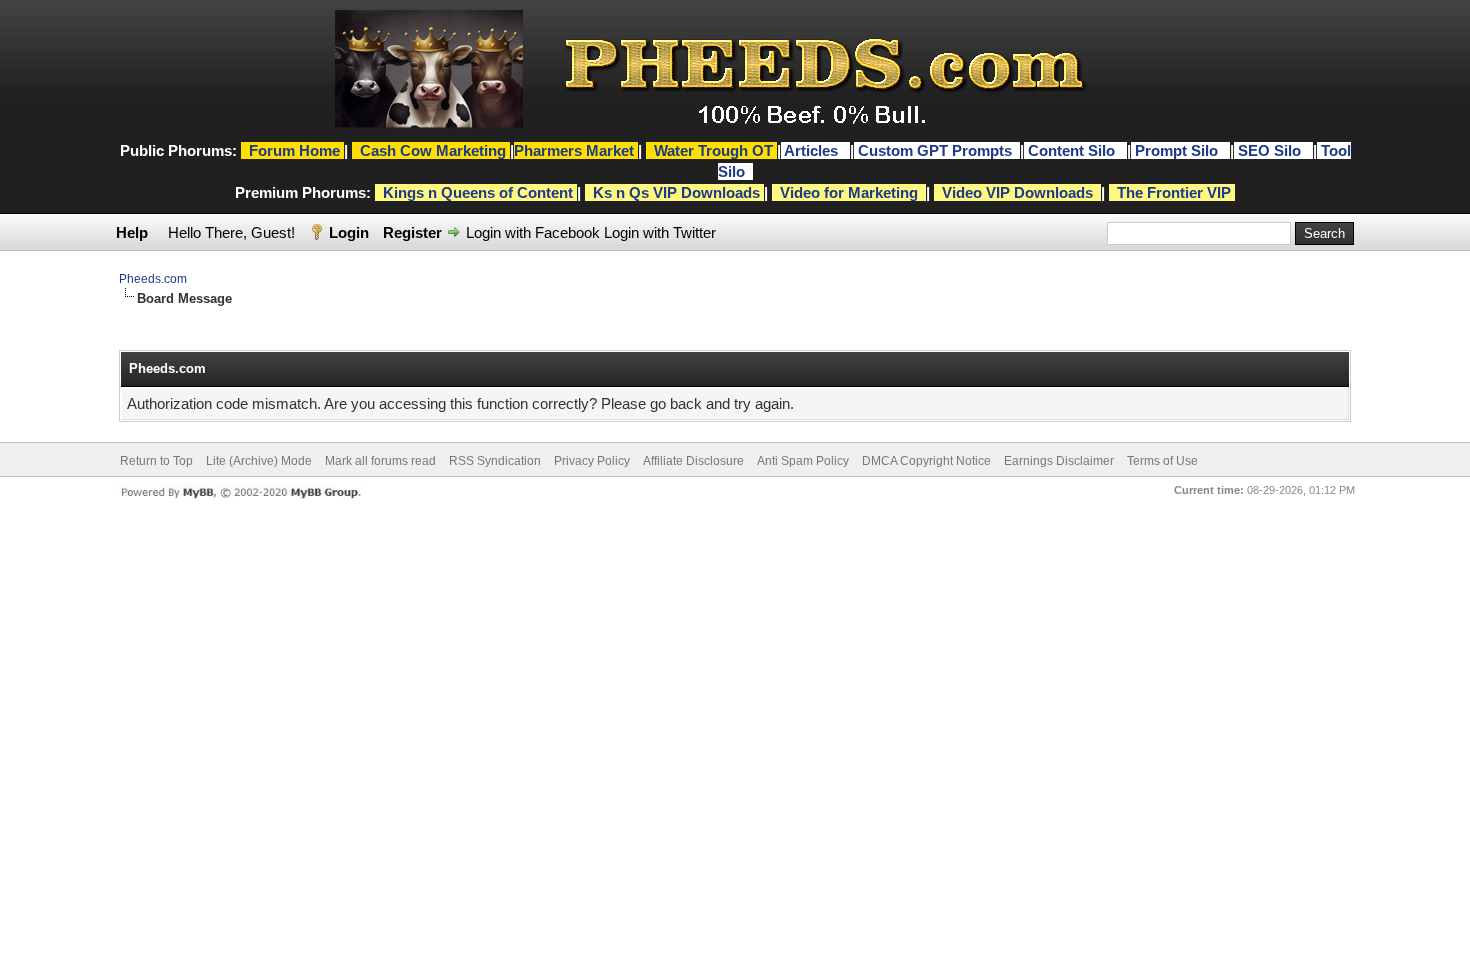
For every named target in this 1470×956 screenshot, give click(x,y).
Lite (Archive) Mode (259, 461)
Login (349, 232)
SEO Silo (1271, 150)
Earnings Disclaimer (1059, 461)
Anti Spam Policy (803, 461)
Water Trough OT (713, 150)
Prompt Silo (1178, 150)
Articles (813, 150)
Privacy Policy (592, 461)
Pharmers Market (574, 150)
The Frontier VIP (1174, 192)
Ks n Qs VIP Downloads (676, 192)
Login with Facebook (533, 232)
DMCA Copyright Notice (926, 461)
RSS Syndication (495, 461)
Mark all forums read (380, 461)
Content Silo (1073, 150)
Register (412, 232)
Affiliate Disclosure (693, 461)
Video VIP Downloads (1017, 192)
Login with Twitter (660, 232)
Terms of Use (1162, 461)
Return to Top (156, 461)
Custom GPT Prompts (935, 150)
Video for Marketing (849, 192)
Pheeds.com (153, 279)
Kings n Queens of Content (478, 192)
